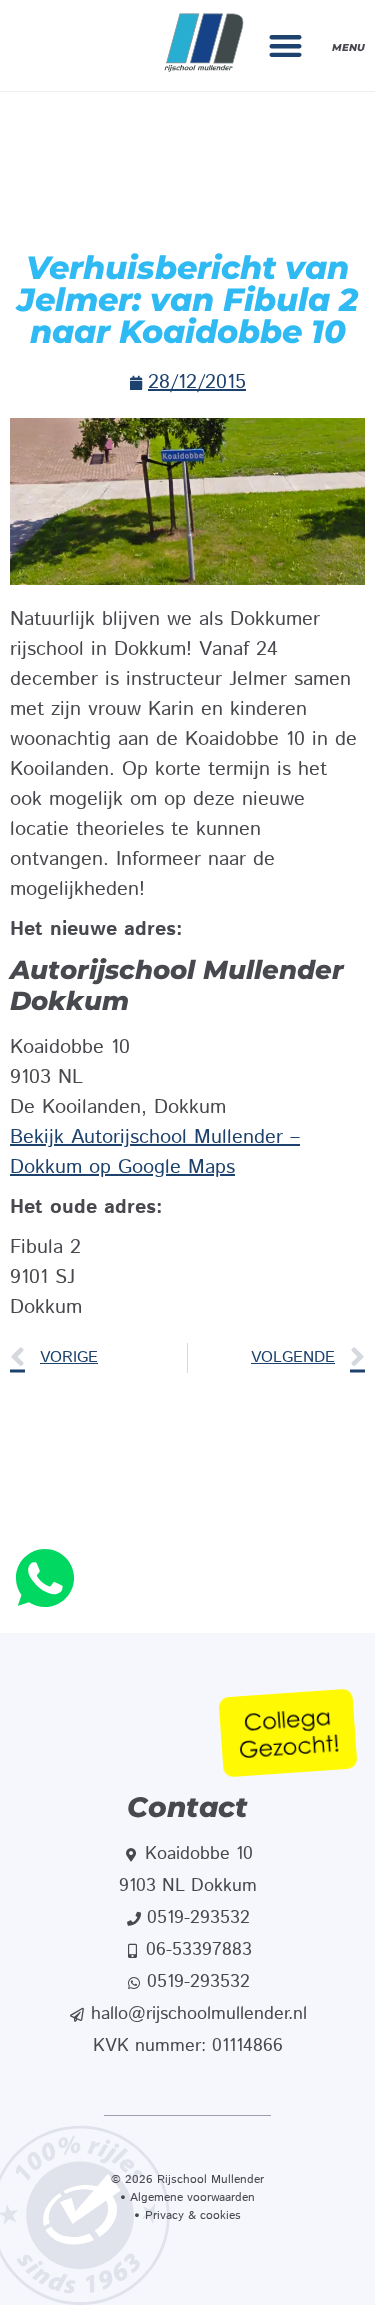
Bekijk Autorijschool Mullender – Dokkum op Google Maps (155, 1152)
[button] (286, 45)
